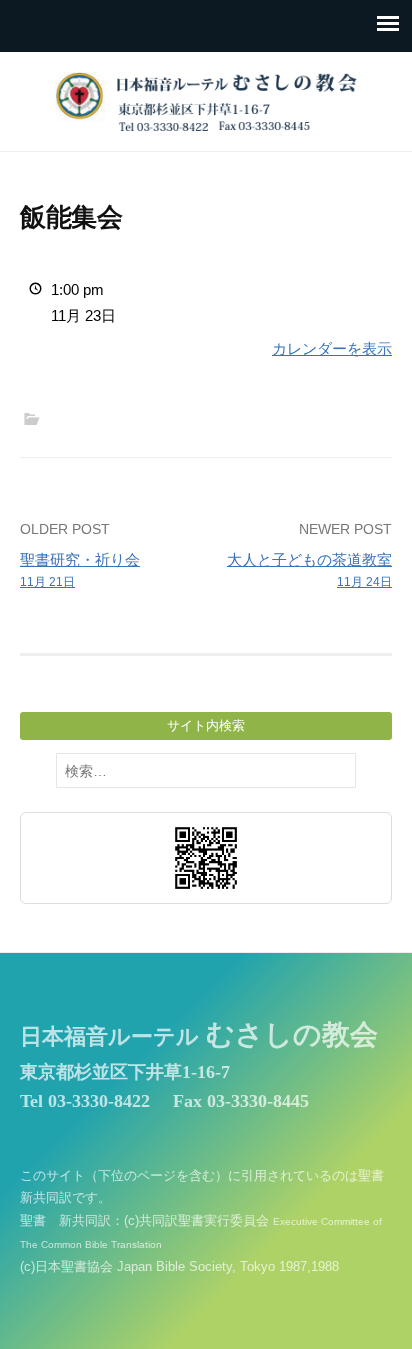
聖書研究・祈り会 (80, 570)
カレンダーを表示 (332, 348)
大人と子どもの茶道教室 (309, 570)
